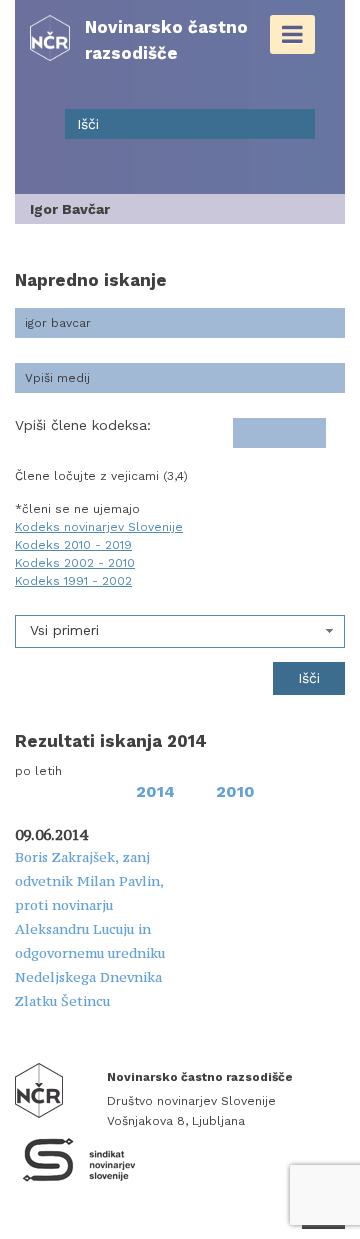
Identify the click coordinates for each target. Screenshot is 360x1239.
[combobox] (180, 631)
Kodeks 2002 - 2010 (75, 563)
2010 (235, 791)
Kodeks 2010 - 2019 (73, 545)
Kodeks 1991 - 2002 (73, 581)
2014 (155, 791)
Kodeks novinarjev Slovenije (99, 527)
